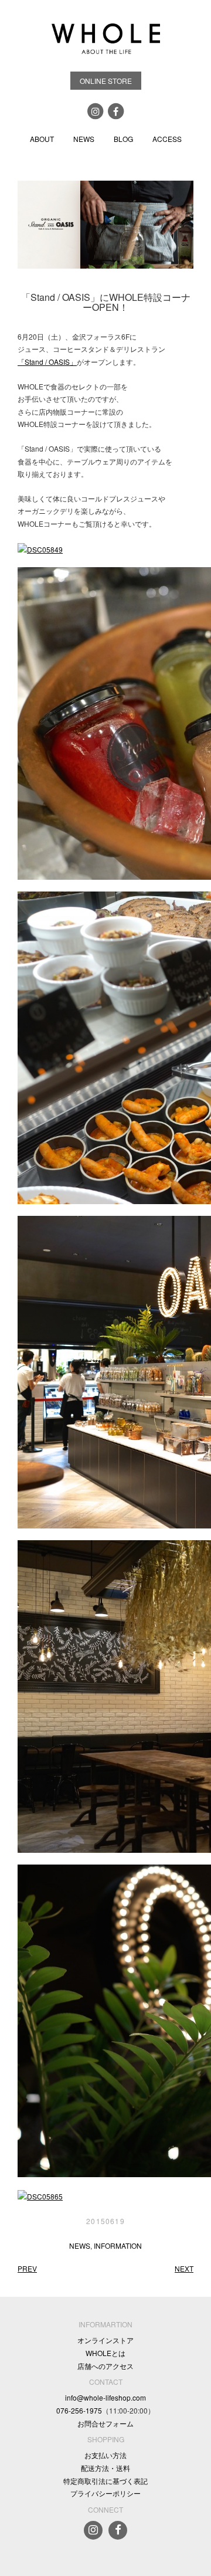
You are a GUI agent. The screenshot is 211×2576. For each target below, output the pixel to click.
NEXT (184, 2268)
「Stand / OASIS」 (47, 362)
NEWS (84, 139)
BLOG (123, 139)
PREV (27, 2268)
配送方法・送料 (105, 2468)
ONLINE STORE (106, 81)
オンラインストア (105, 2340)
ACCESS (167, 139)
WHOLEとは (105, 2353)
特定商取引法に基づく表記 (105, 2481)
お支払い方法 (105, 2455)
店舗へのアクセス (105, 2366)
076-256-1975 (79, 2410)
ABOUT (42, 139)
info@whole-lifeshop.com (105, 2397)
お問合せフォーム (105, 2423)
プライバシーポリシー (105, 2493)
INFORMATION (118, 2245)
